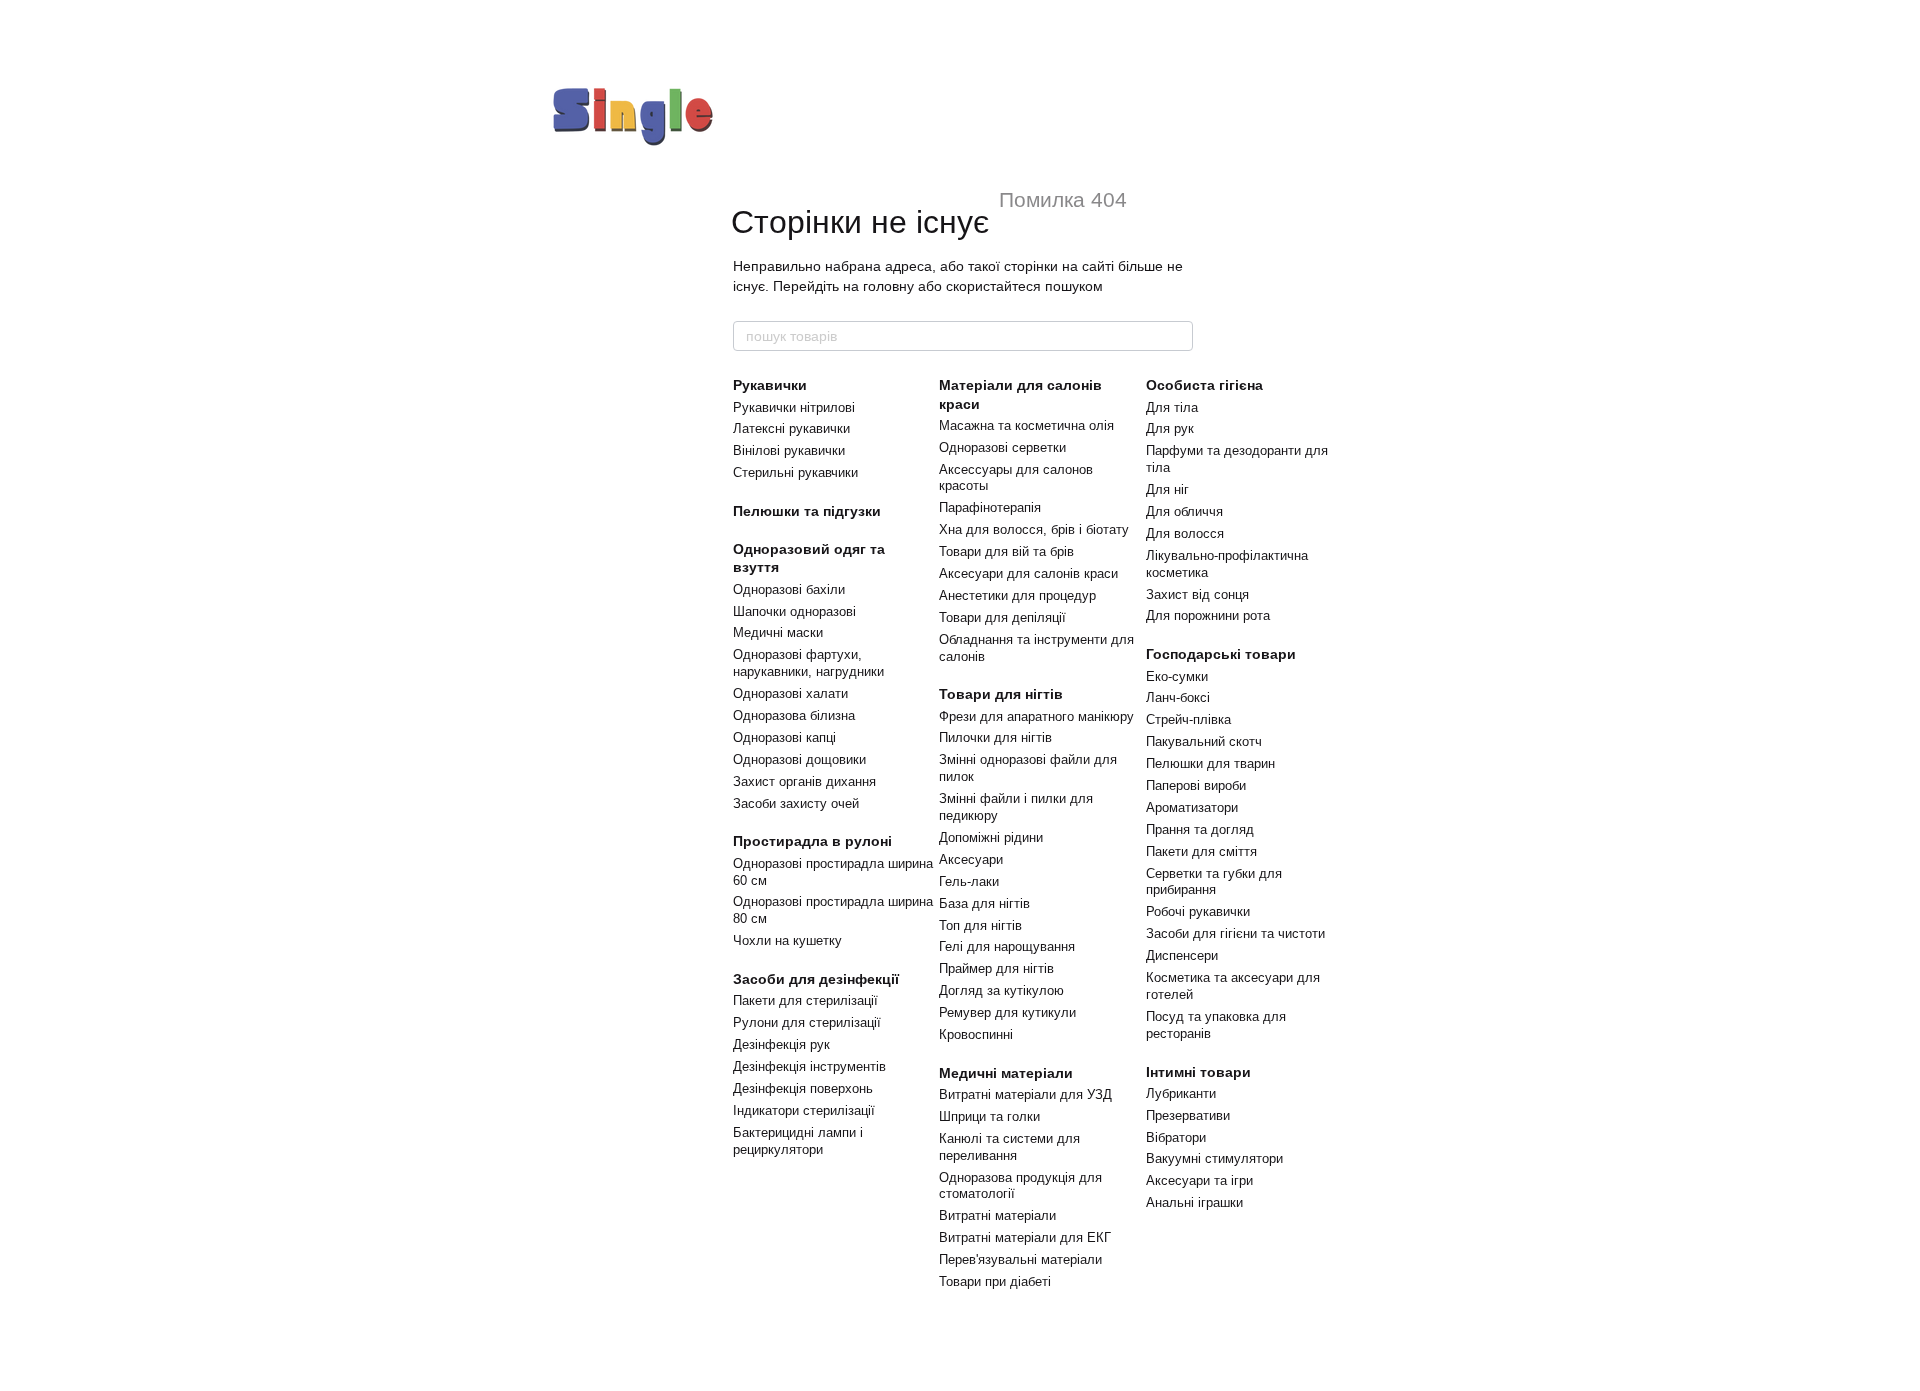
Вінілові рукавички (789, 450)
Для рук (1170, 428)
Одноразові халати (790, 693)
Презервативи (1188, 1115)
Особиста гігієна (1204, 385)
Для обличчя (1184, 511)
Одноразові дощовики (799, 759)
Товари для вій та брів (1006, 551)
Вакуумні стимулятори (1214, 1158)
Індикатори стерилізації (804, 1110)
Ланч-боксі (1178, 697)
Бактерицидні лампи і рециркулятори (798, 1141)
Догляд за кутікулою (1001, 990)
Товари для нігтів (1001, 694)
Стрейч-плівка (1188, 719)
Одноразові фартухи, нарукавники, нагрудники (808, 663)
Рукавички (770, 385)
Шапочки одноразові (794, 611)
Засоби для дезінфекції (816, 979)
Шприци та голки (989, 1116)
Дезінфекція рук (781, 1044)
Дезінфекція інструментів (809, 1066)
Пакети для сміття (1201, 851)
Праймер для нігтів (996, 968)
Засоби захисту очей (796, 803)
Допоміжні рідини (991, 837)
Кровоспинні (976, 1034)
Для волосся (1185, 533)
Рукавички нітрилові (794, 407)
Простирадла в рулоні (812, 841)
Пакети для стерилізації (805, 1000)
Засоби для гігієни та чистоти (1235, 933)
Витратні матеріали (997, 1215)
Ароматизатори (1192, 807)
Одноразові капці (784, 737)
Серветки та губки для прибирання (1214, 882)
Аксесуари (971, 859)
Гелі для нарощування (1007, 946)
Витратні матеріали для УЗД (1025, 1094)
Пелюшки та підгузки (807, 511)
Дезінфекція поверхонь (803, 1088)
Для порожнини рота (1208, 615)
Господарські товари (1221, 654)
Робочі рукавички (1198, 911)
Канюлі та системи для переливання (1009, 1147)
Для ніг (1167, 489)
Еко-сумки (1177, 676)
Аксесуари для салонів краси (1028, 573)
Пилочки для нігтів (995, 737)
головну (888, 286)
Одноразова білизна (794, 715)
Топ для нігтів (980, 925)
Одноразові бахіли (789, 589)
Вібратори (1176, 1137)
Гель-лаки (969, 881)
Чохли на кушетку (787, 940)
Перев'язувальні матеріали (1020, 1259)
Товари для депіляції (1002, 617)
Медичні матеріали (1006, 1073)
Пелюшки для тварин (1210, 763)
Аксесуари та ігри (1199, 1180)
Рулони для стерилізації (807, 1022)
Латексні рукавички (791, 428)
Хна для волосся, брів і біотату (1034, 529)
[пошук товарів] (1177, 336)
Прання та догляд (1200, 829)
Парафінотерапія (990, 507)
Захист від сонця (1197, 594)
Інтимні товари (1198, 1072)
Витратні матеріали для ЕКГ (1025, 1237)
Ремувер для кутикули (1007, 1012)
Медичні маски (778, 632)
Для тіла (1172, 407)
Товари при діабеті (995, 1281)
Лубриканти (1181, 1093)
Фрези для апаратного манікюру (1036, 716)
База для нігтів (984, 903)
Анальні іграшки (1194, 1202)
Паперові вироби (1196, 785)
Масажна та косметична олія (1026, 425)
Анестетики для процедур (1017, 595)
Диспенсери (1182, 955)
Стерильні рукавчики (795, 472)
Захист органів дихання (804, 781)
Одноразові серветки (1002, 447)
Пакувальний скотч (1204, 741)
